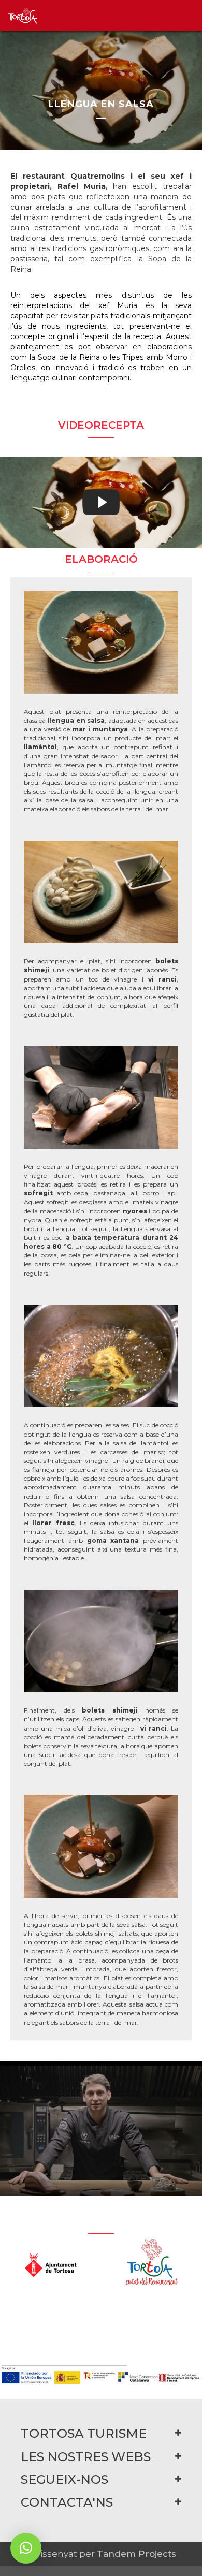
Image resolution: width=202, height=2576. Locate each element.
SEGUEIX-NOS (64, 2479)
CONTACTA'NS (67, 2502)
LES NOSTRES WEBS (86, 2457)
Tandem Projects (136, 2554)
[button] (26, 2548)
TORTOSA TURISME (84, 2433)
